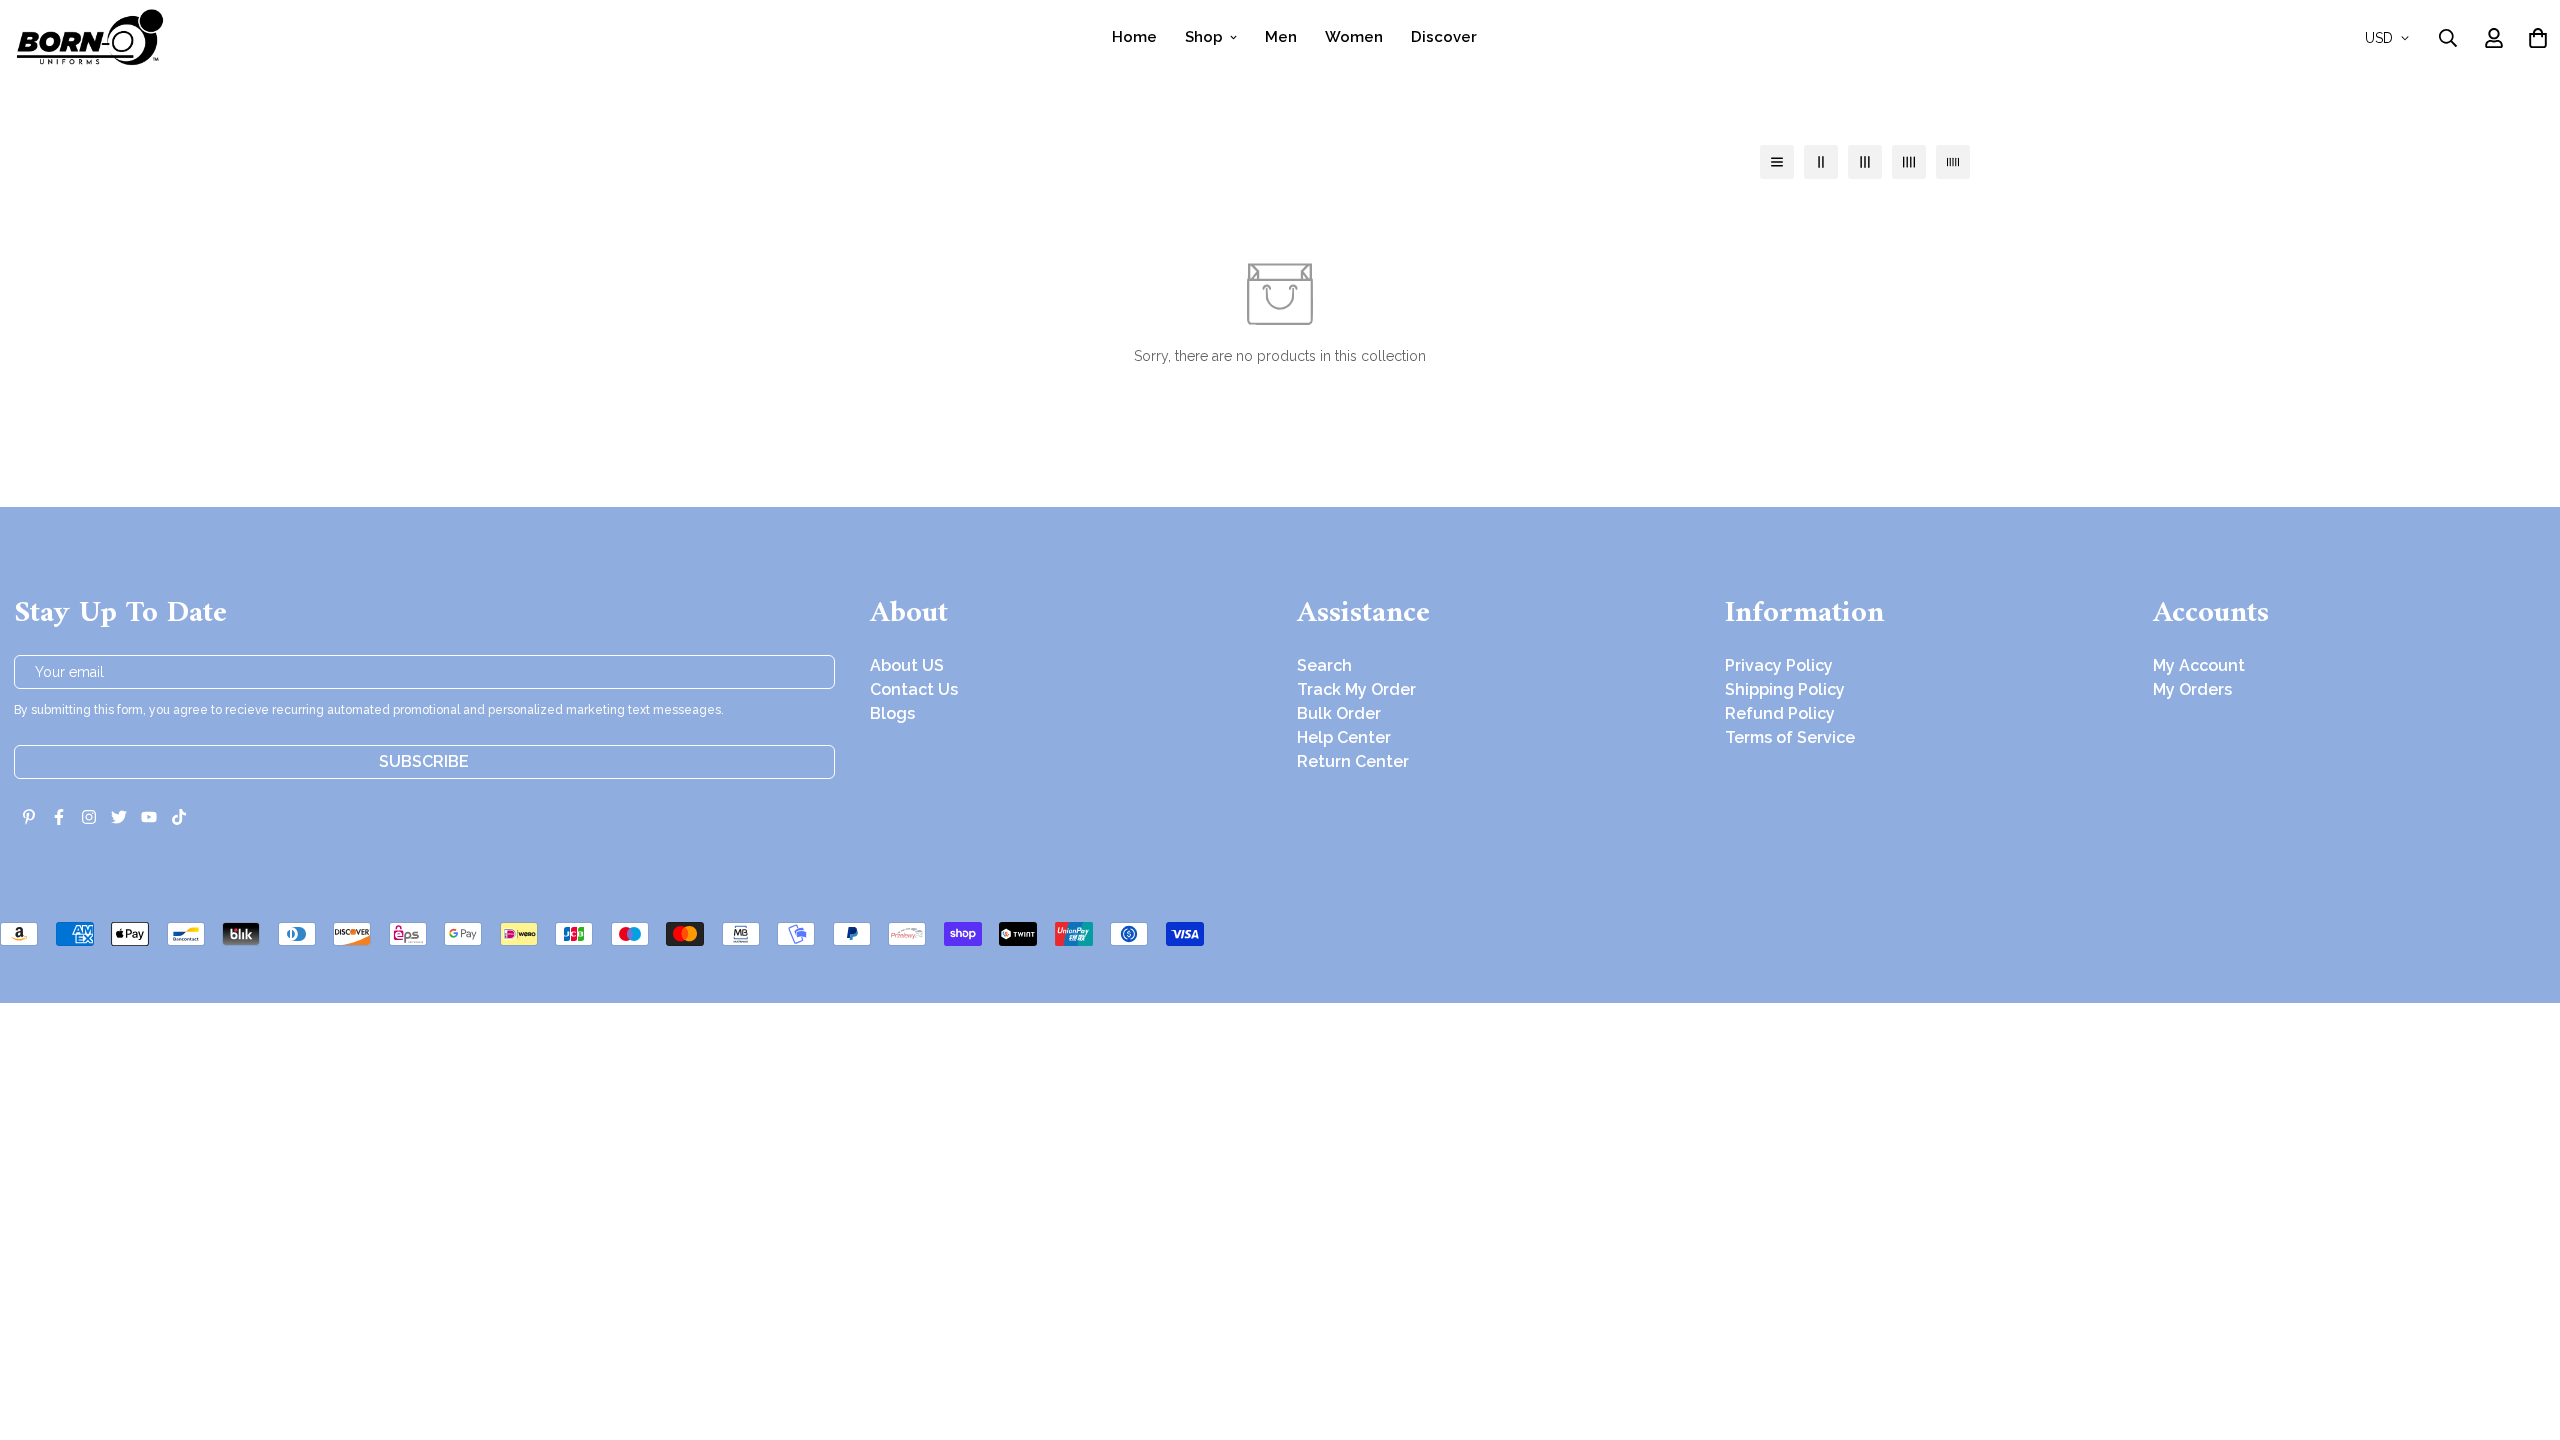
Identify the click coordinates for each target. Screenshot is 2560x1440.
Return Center (1353, 761)
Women (1354, 37)
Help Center (1344, 737)
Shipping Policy (1785, 689)
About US (907, 665)
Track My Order (1356, 689)
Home (1134, 37)
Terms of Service (1790, 737)
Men (1281, 37)
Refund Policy (1780, 713)
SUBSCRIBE (424, 761)
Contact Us (914, 689)
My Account (2199, 665)
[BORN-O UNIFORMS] (89, 37)
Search (1324, 665)
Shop (1204, 37)
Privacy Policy (1779, 665)
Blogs (892, 713)
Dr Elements (127, 989)
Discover (1444, 37)
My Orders (2192, 689)
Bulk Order (1339, 713)
